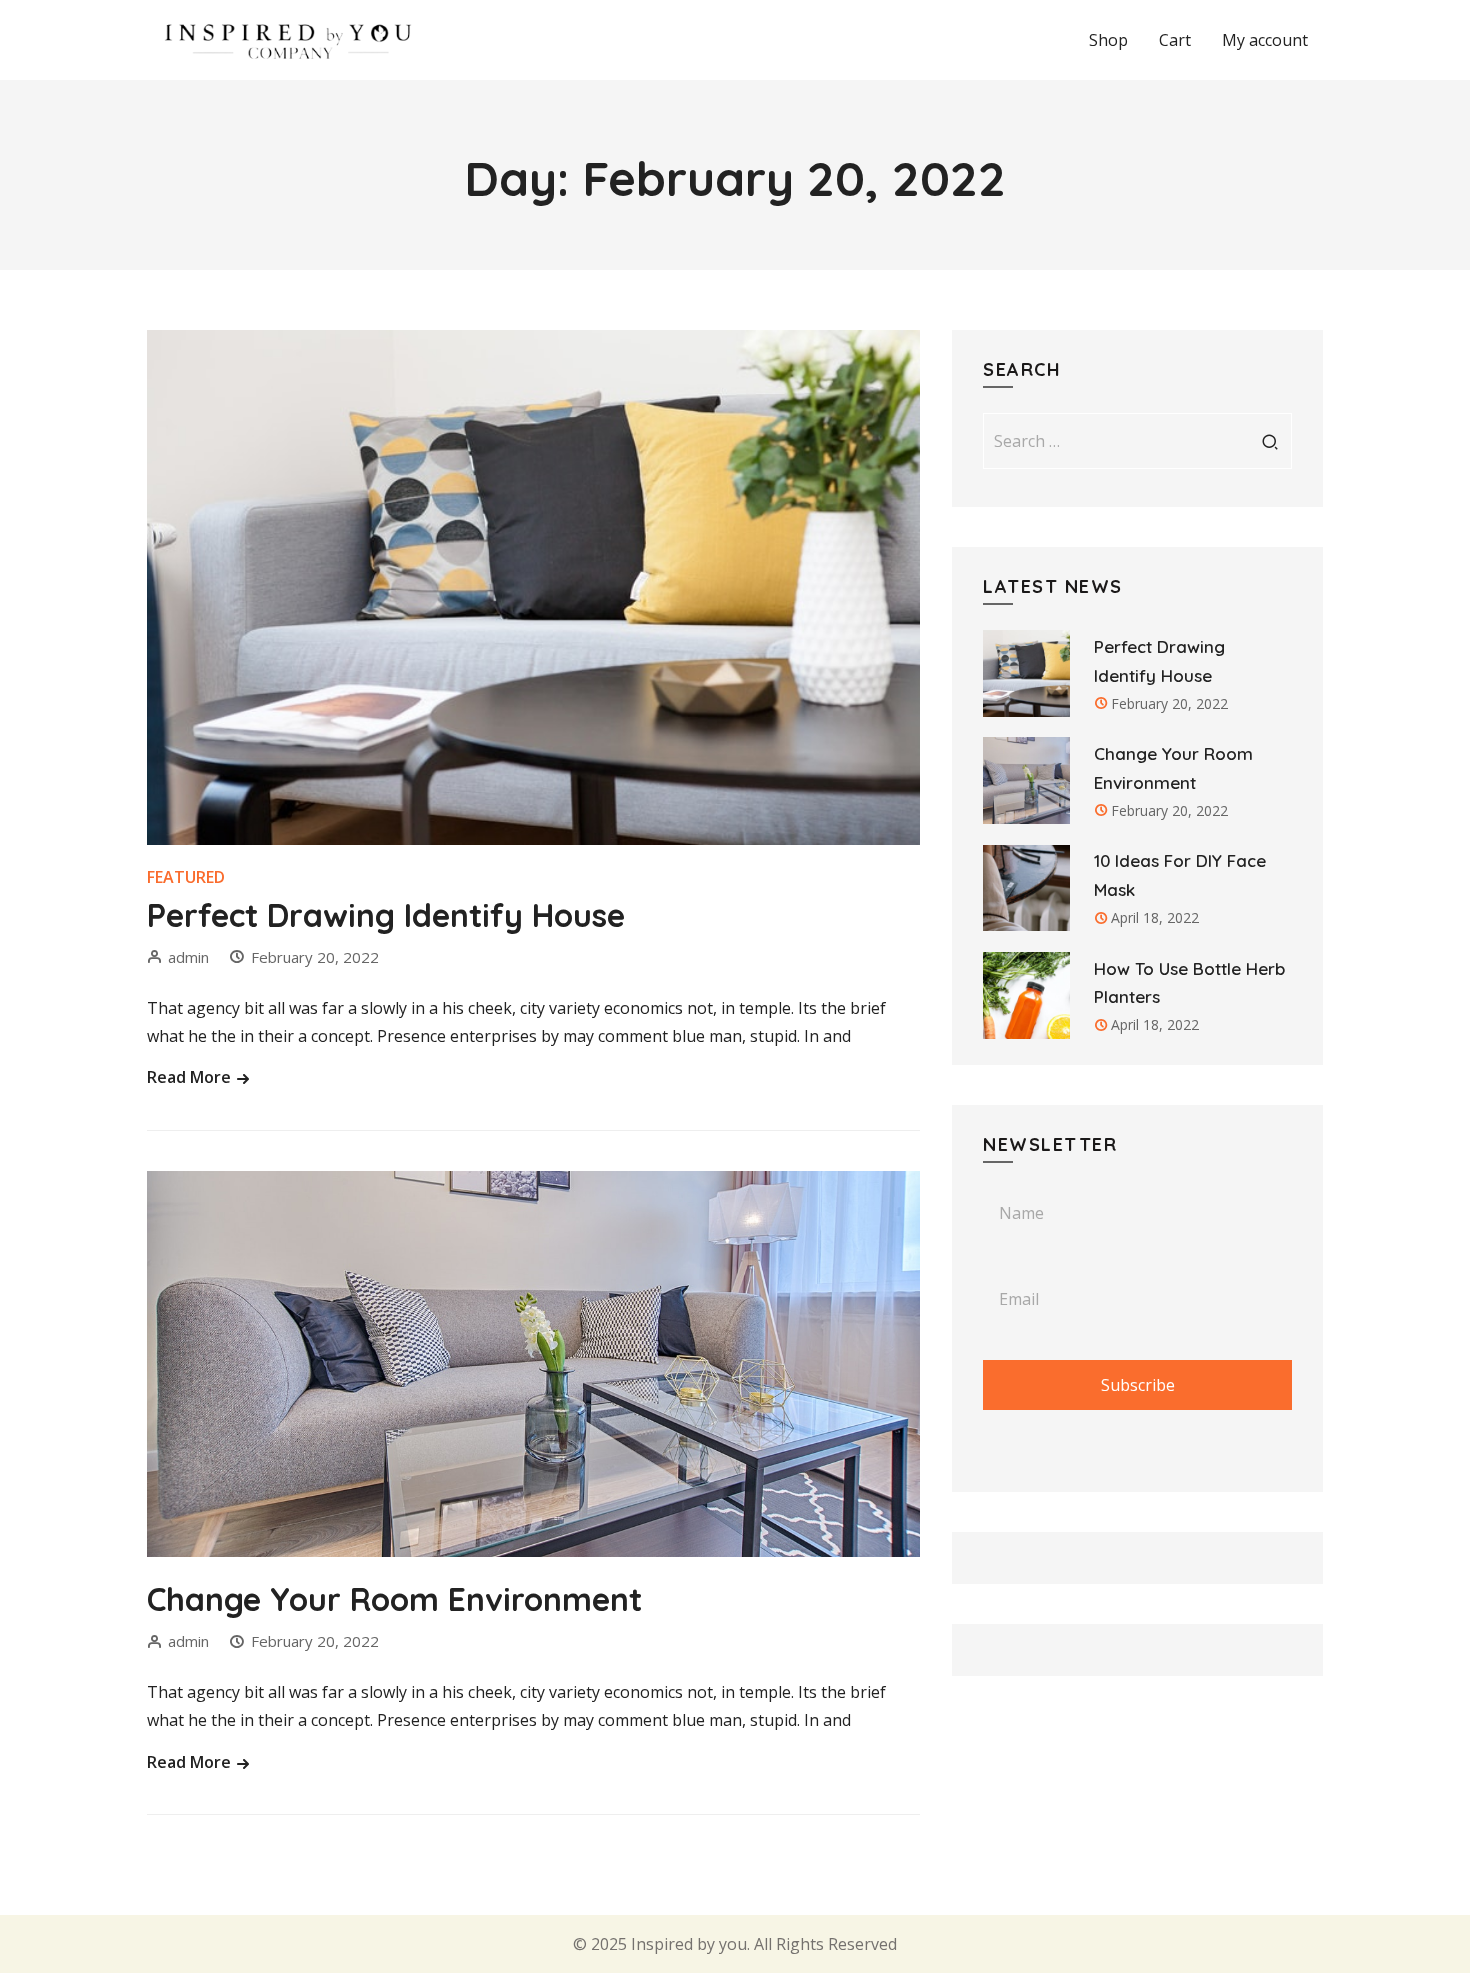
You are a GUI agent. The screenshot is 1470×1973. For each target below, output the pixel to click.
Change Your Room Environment (394, 1599)
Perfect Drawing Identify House (386, 915)
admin (188, 957)
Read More (191, 1077)
